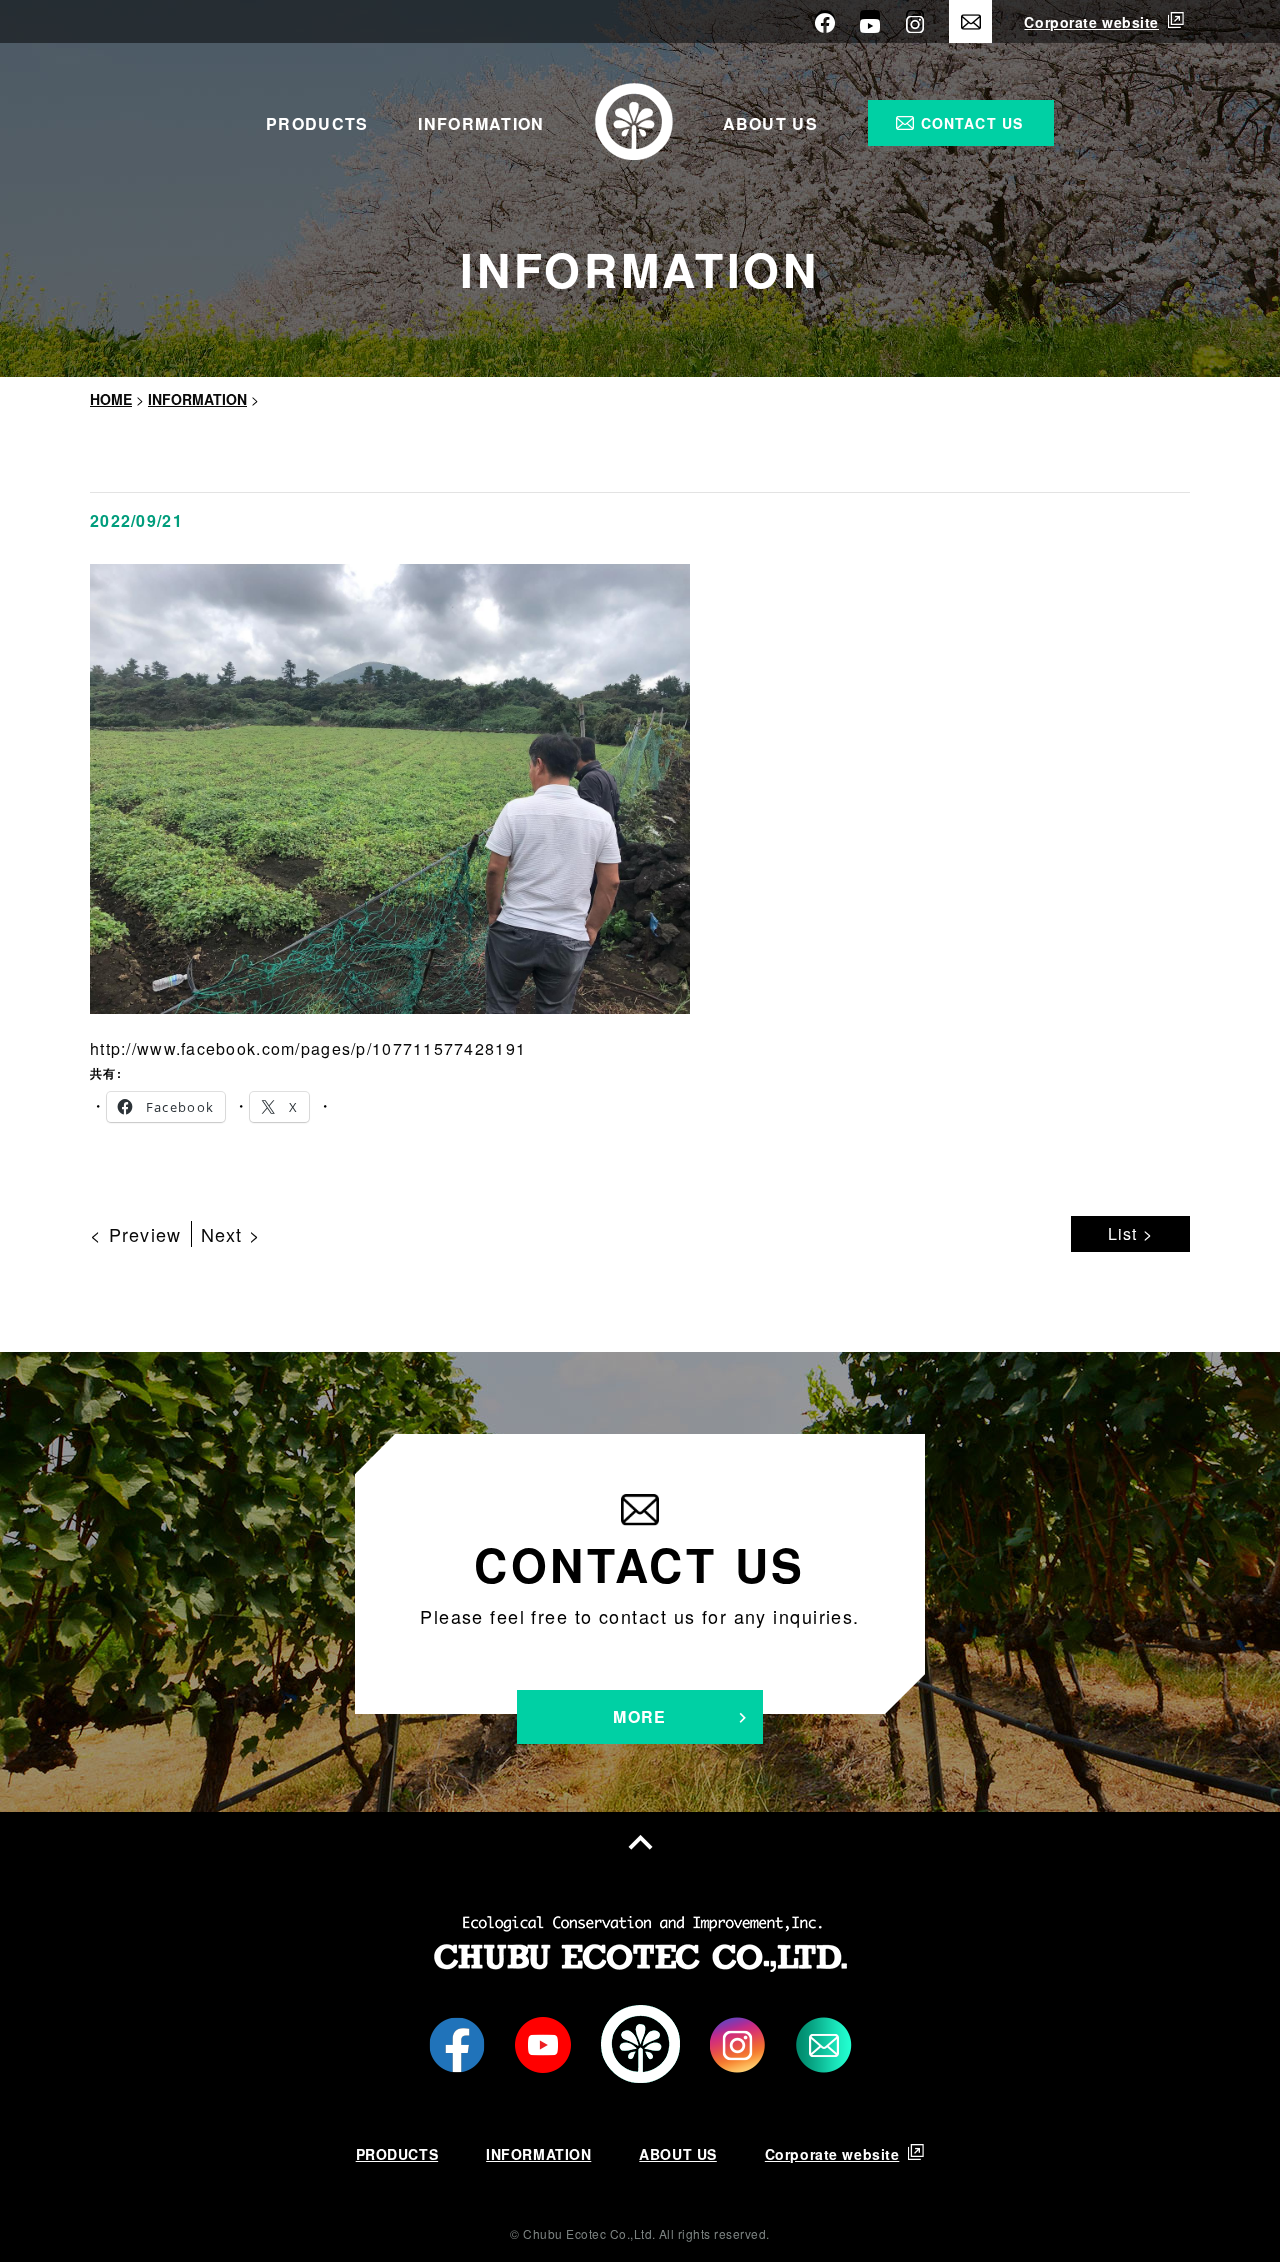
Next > (231, 1234)
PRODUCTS (317, 124)
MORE (639, 1716)
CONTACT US (972, 123)
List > (1131, 1233)
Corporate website (1091, 22)
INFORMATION (481, 124)
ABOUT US (770, 124)
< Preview (136, 1234)
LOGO (640, 2044)
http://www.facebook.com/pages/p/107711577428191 (308, 1048)
